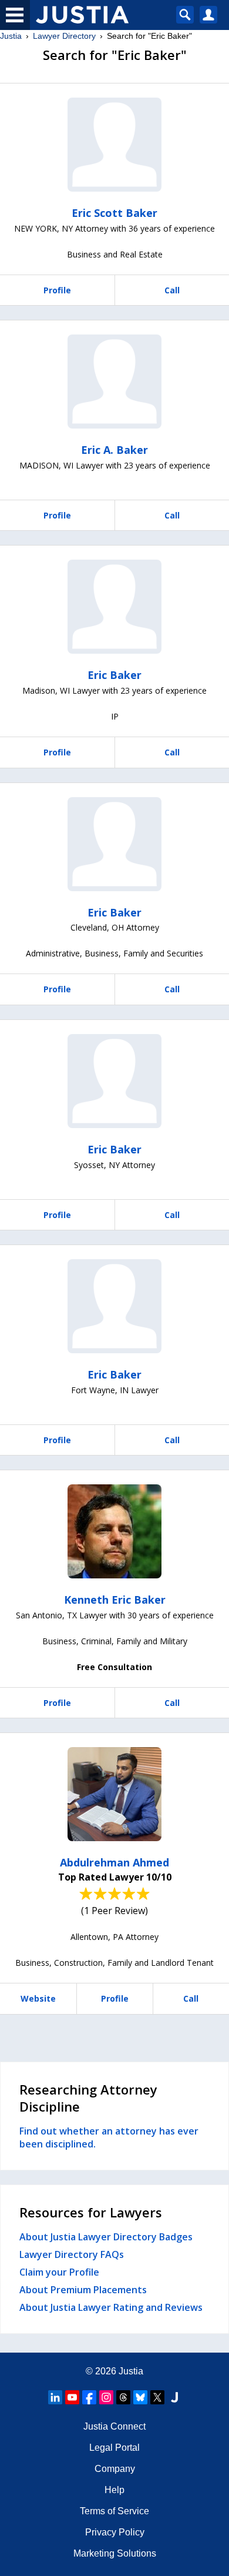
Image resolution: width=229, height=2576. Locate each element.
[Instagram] (106, 2397)
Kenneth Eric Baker (115, 1600)
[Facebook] (89, 2397)
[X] (157, 2397)
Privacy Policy (115, 2532)
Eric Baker (114, 675)
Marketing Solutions (115, 2553)
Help (114, 2490)
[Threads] (123, 2397)
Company (115, 2469)
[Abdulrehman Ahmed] (114, 1794)
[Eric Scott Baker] (114, 145)
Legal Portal (114, 2448)
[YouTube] (72, 2397)
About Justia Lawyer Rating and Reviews (111, 2307)
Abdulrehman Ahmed (114, 1862)
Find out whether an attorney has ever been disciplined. (109, 2137)
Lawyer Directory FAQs (72, 2254)
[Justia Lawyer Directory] (174, 2397)
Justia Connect (114, 2426)
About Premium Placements (83, 2290)
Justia (11, 36)
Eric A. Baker (114, 450)
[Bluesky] (140, 2397)
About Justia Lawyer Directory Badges (106, 2237)
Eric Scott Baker (114, 213)
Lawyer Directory (64, 36)
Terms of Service (114, 2511)
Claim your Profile (59, 2272)
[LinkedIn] (55, 2397)
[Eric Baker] (114, 607)
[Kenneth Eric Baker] (114, 1531)
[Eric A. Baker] (114, 382)
